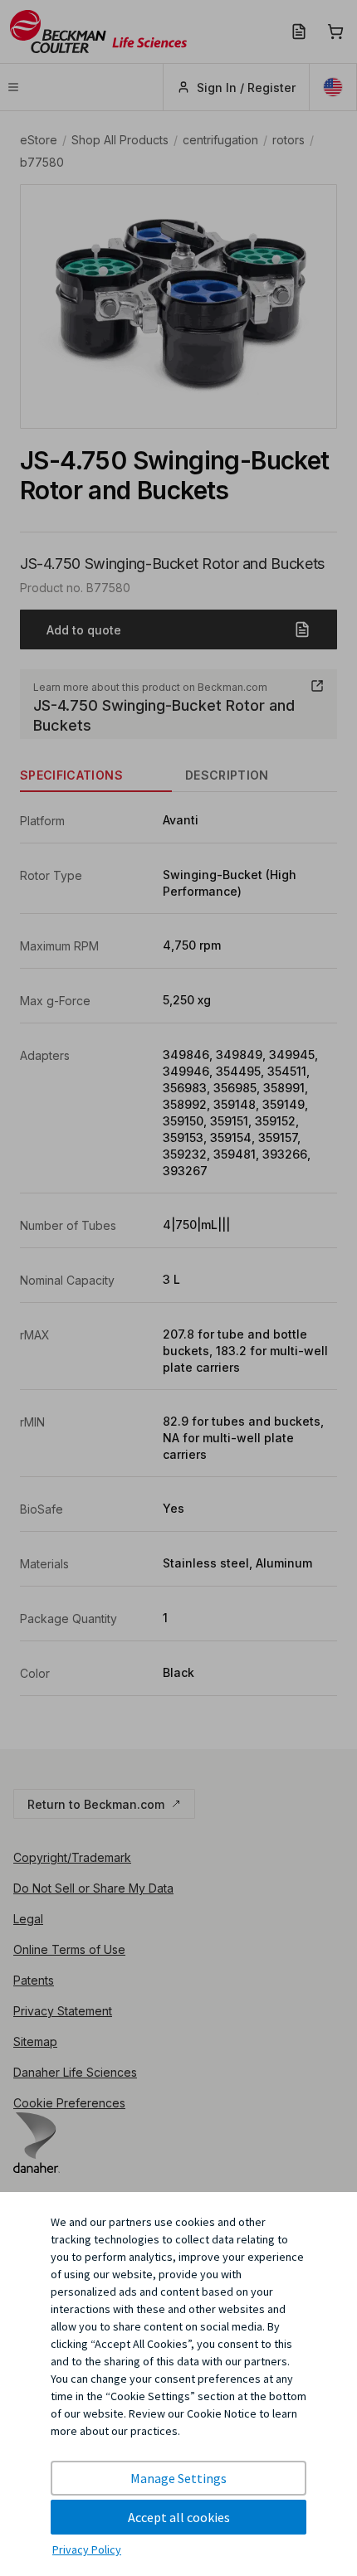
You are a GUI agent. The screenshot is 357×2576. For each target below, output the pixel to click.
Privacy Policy (87, 2549)
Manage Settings (178, 2478)
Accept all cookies (179, 2517)
